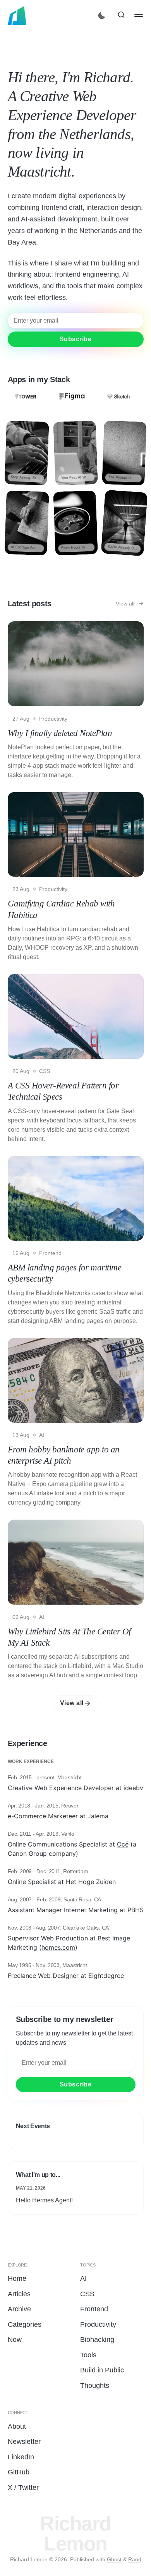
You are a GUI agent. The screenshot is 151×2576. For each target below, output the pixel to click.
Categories (25, 2324)
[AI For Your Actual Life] (27, 523)
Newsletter (24, 2442)
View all (72, 1703)
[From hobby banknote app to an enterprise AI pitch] (76, 1424)
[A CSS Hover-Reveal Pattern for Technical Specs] (76, 1060)
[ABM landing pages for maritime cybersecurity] (76, 1242)
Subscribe (76, 51)
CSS (87, 2294)
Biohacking (97, 2340)
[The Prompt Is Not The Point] (124, 453)
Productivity (98, 2324)
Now (15, 2340)
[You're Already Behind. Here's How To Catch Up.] (124, 523)
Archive (19, 2309)
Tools (88, 2355)
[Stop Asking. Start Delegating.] (27, 453)
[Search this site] (121, 15)
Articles (19, 2294)
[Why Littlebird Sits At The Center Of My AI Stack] (76, 1601)
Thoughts (95, 2386)
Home (17, 2278)
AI (83, 2278)
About (17, 2426)
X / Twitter (23, 2488)
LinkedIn (21, 2457)
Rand (135, 2559)
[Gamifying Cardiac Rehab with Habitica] (76, 878)
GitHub (19, 2472)
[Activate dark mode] (103, 15)
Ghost (114, 2559)
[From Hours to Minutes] (75, 523)
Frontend (94, 2309)
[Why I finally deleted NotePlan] (76, 702)
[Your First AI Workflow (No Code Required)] (75, 453)
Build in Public (102, 2370)
